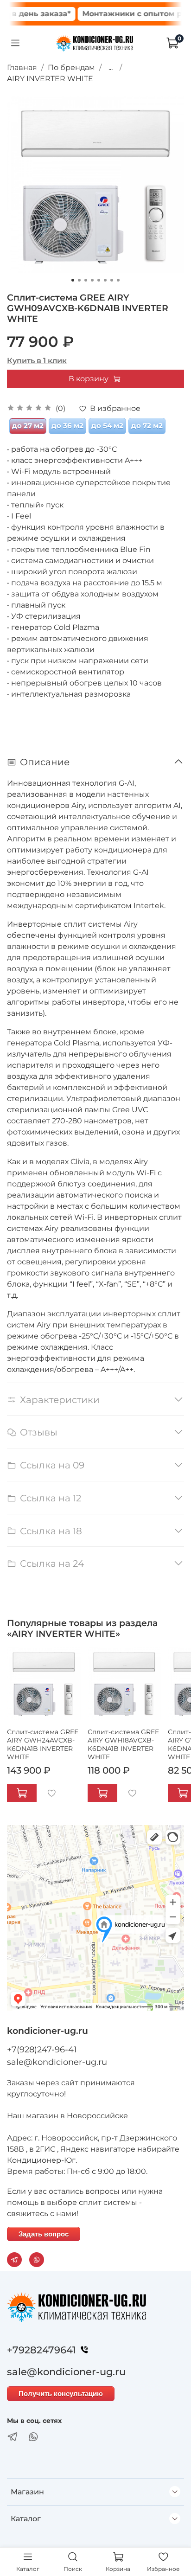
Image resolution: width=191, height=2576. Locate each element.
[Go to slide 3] (86, 280)
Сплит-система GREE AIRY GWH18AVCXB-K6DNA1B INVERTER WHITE (123, 1744)
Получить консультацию (61, 2393)
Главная (22, 67)
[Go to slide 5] (99, 280)
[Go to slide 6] (105, 280)
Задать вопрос (44, 2234)
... (111, 68)
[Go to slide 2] (79, 280)
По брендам (71, 67)
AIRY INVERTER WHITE (50, 79)
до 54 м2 (107, 426)
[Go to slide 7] (112, 280)
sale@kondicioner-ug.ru (57, 2062)
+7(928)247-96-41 (42, 2050)
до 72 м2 (147, 426)
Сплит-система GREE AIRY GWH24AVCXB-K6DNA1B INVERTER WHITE (43, 1744)
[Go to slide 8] (118, 280)
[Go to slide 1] (73, 280)
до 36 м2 (67, 426)
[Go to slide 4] (92, 280)
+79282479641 (41, 2350)
